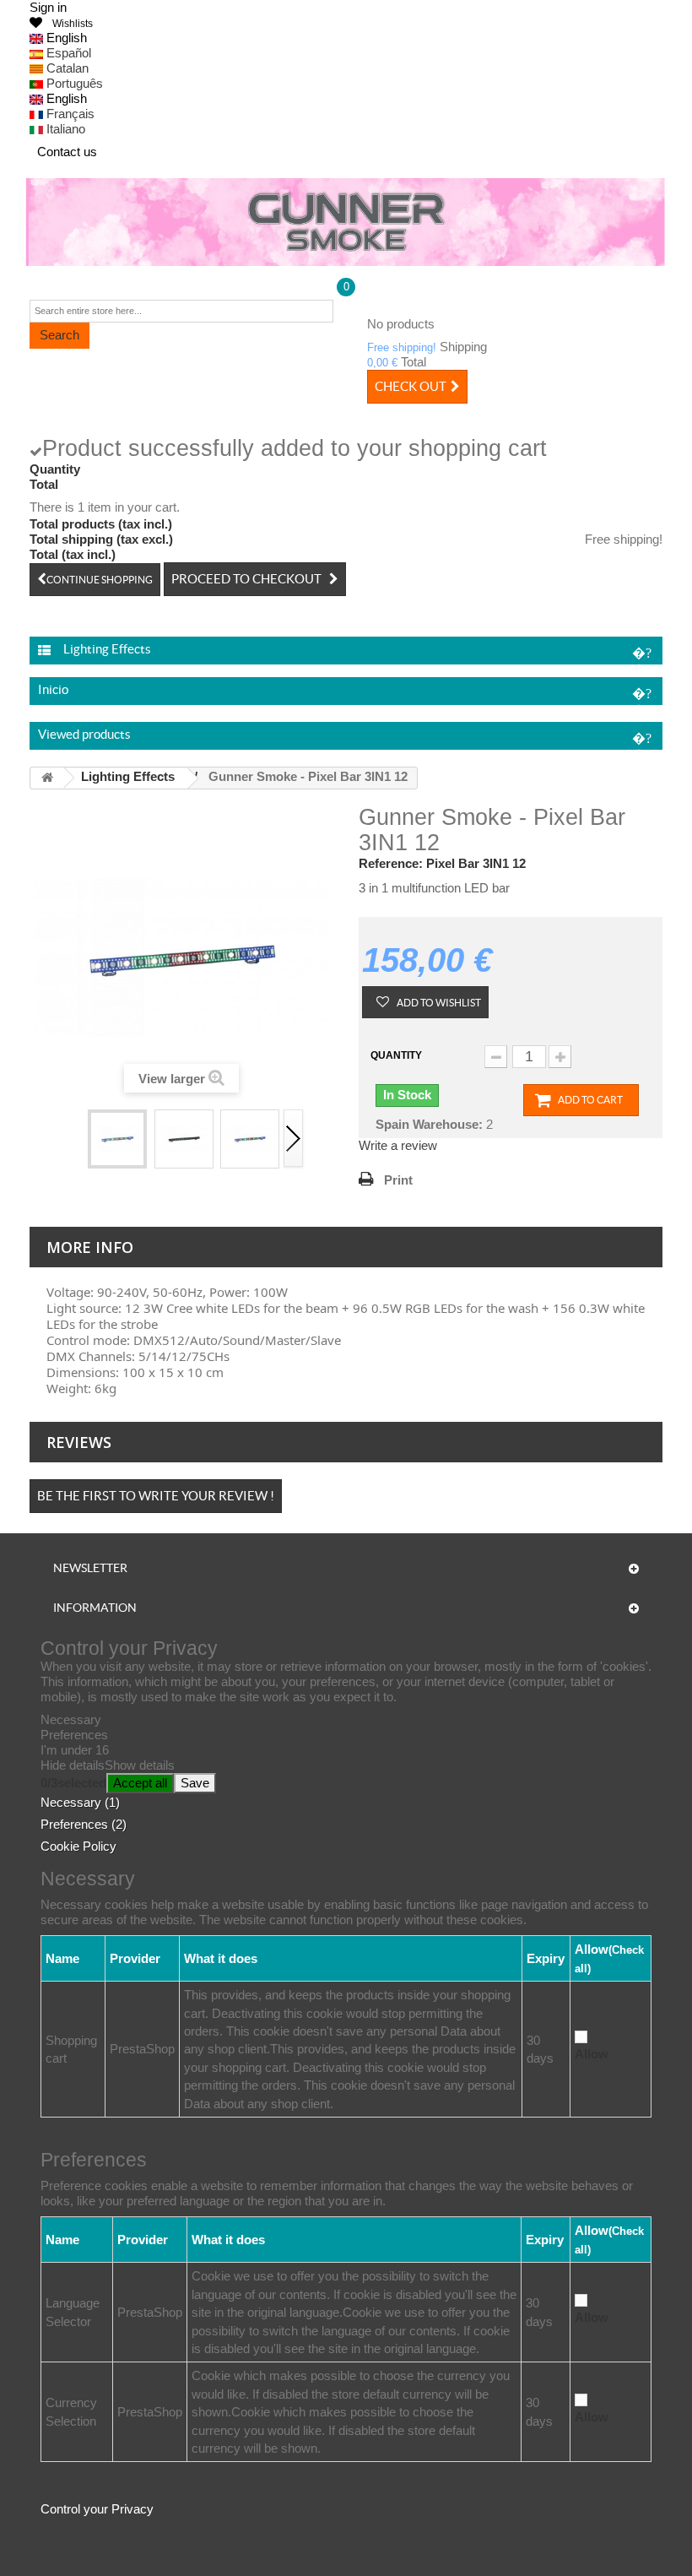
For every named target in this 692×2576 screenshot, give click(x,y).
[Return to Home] (47, 778)
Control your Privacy (97, 2509)
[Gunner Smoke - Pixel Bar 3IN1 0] (117, 1139)
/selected (73, 1783)
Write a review (398, 1145)
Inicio (53, 689)
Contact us (67, 152)
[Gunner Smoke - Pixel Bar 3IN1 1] (184, 1139)
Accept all (140, 1783)
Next (294, 1139)
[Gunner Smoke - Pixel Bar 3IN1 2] (250, 1139)
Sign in (48, 7)
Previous (76, 1139)
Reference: (391, 863)
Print (398, 1180)
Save (195, 1783)
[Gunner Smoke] (346, 222)
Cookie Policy (78, 1846)
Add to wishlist (438, 1003)
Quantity (396, 1055)
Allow (592, 2054)
